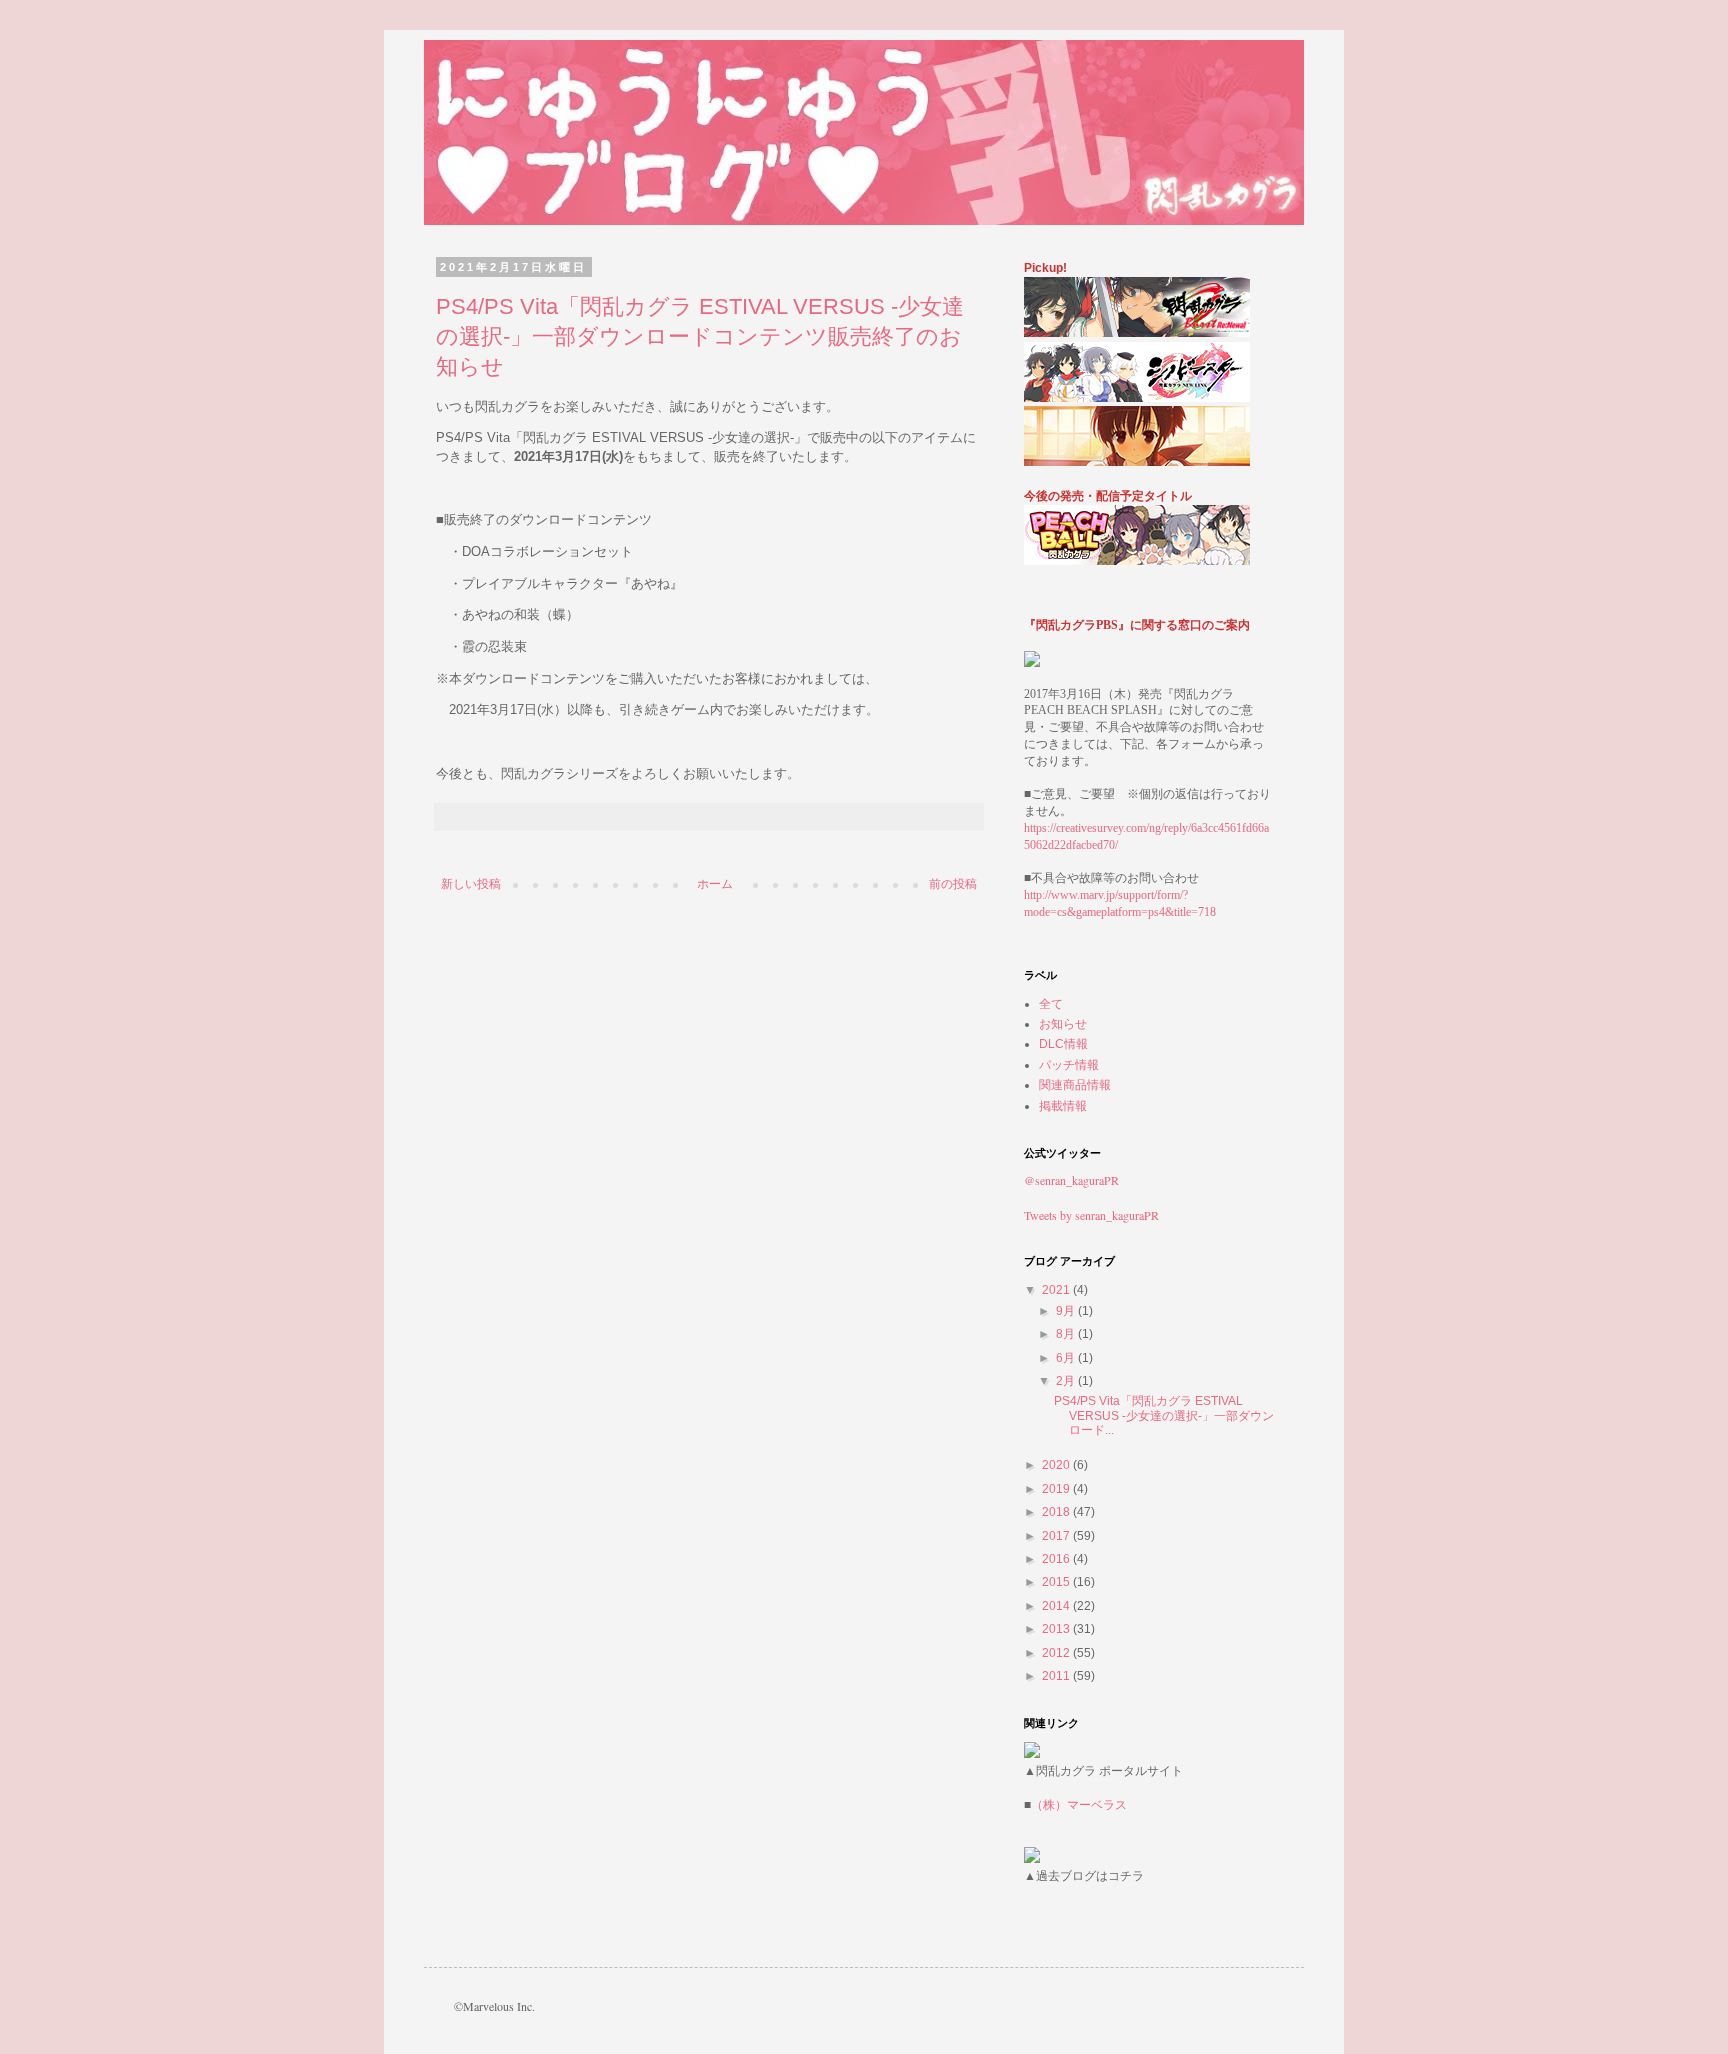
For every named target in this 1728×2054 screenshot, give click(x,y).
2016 (1057, 1559)
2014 (1057, 1606)
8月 (1067, 1334)
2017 (1057, 1536)
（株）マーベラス (1079, 1805)
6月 (1067, 1358)
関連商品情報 (1075, 1085)
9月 (1067, 1311)
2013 (1057, 1629)
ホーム (715, 884)
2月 (1067, 1381)
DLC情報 (1063, 1044)
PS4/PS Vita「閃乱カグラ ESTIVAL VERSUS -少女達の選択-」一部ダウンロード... (1164, 1415)
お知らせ (1063, 1024)
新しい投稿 (471, 884)
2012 (1057, 1653)
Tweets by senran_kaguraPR (1091, 1215)
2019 (1057, 1489)
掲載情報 (1063, 1106)
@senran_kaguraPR (1071, 1180)
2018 (1057, 1512)
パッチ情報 (1069, 1065)
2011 (1057, 1676)
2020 (1057, 1465)
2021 (1057, 1290)
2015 (1057, 1582)
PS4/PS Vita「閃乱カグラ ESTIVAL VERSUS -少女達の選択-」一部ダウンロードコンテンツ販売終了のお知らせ (700, 336)
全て (1051, 1004)
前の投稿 (953, 884)
